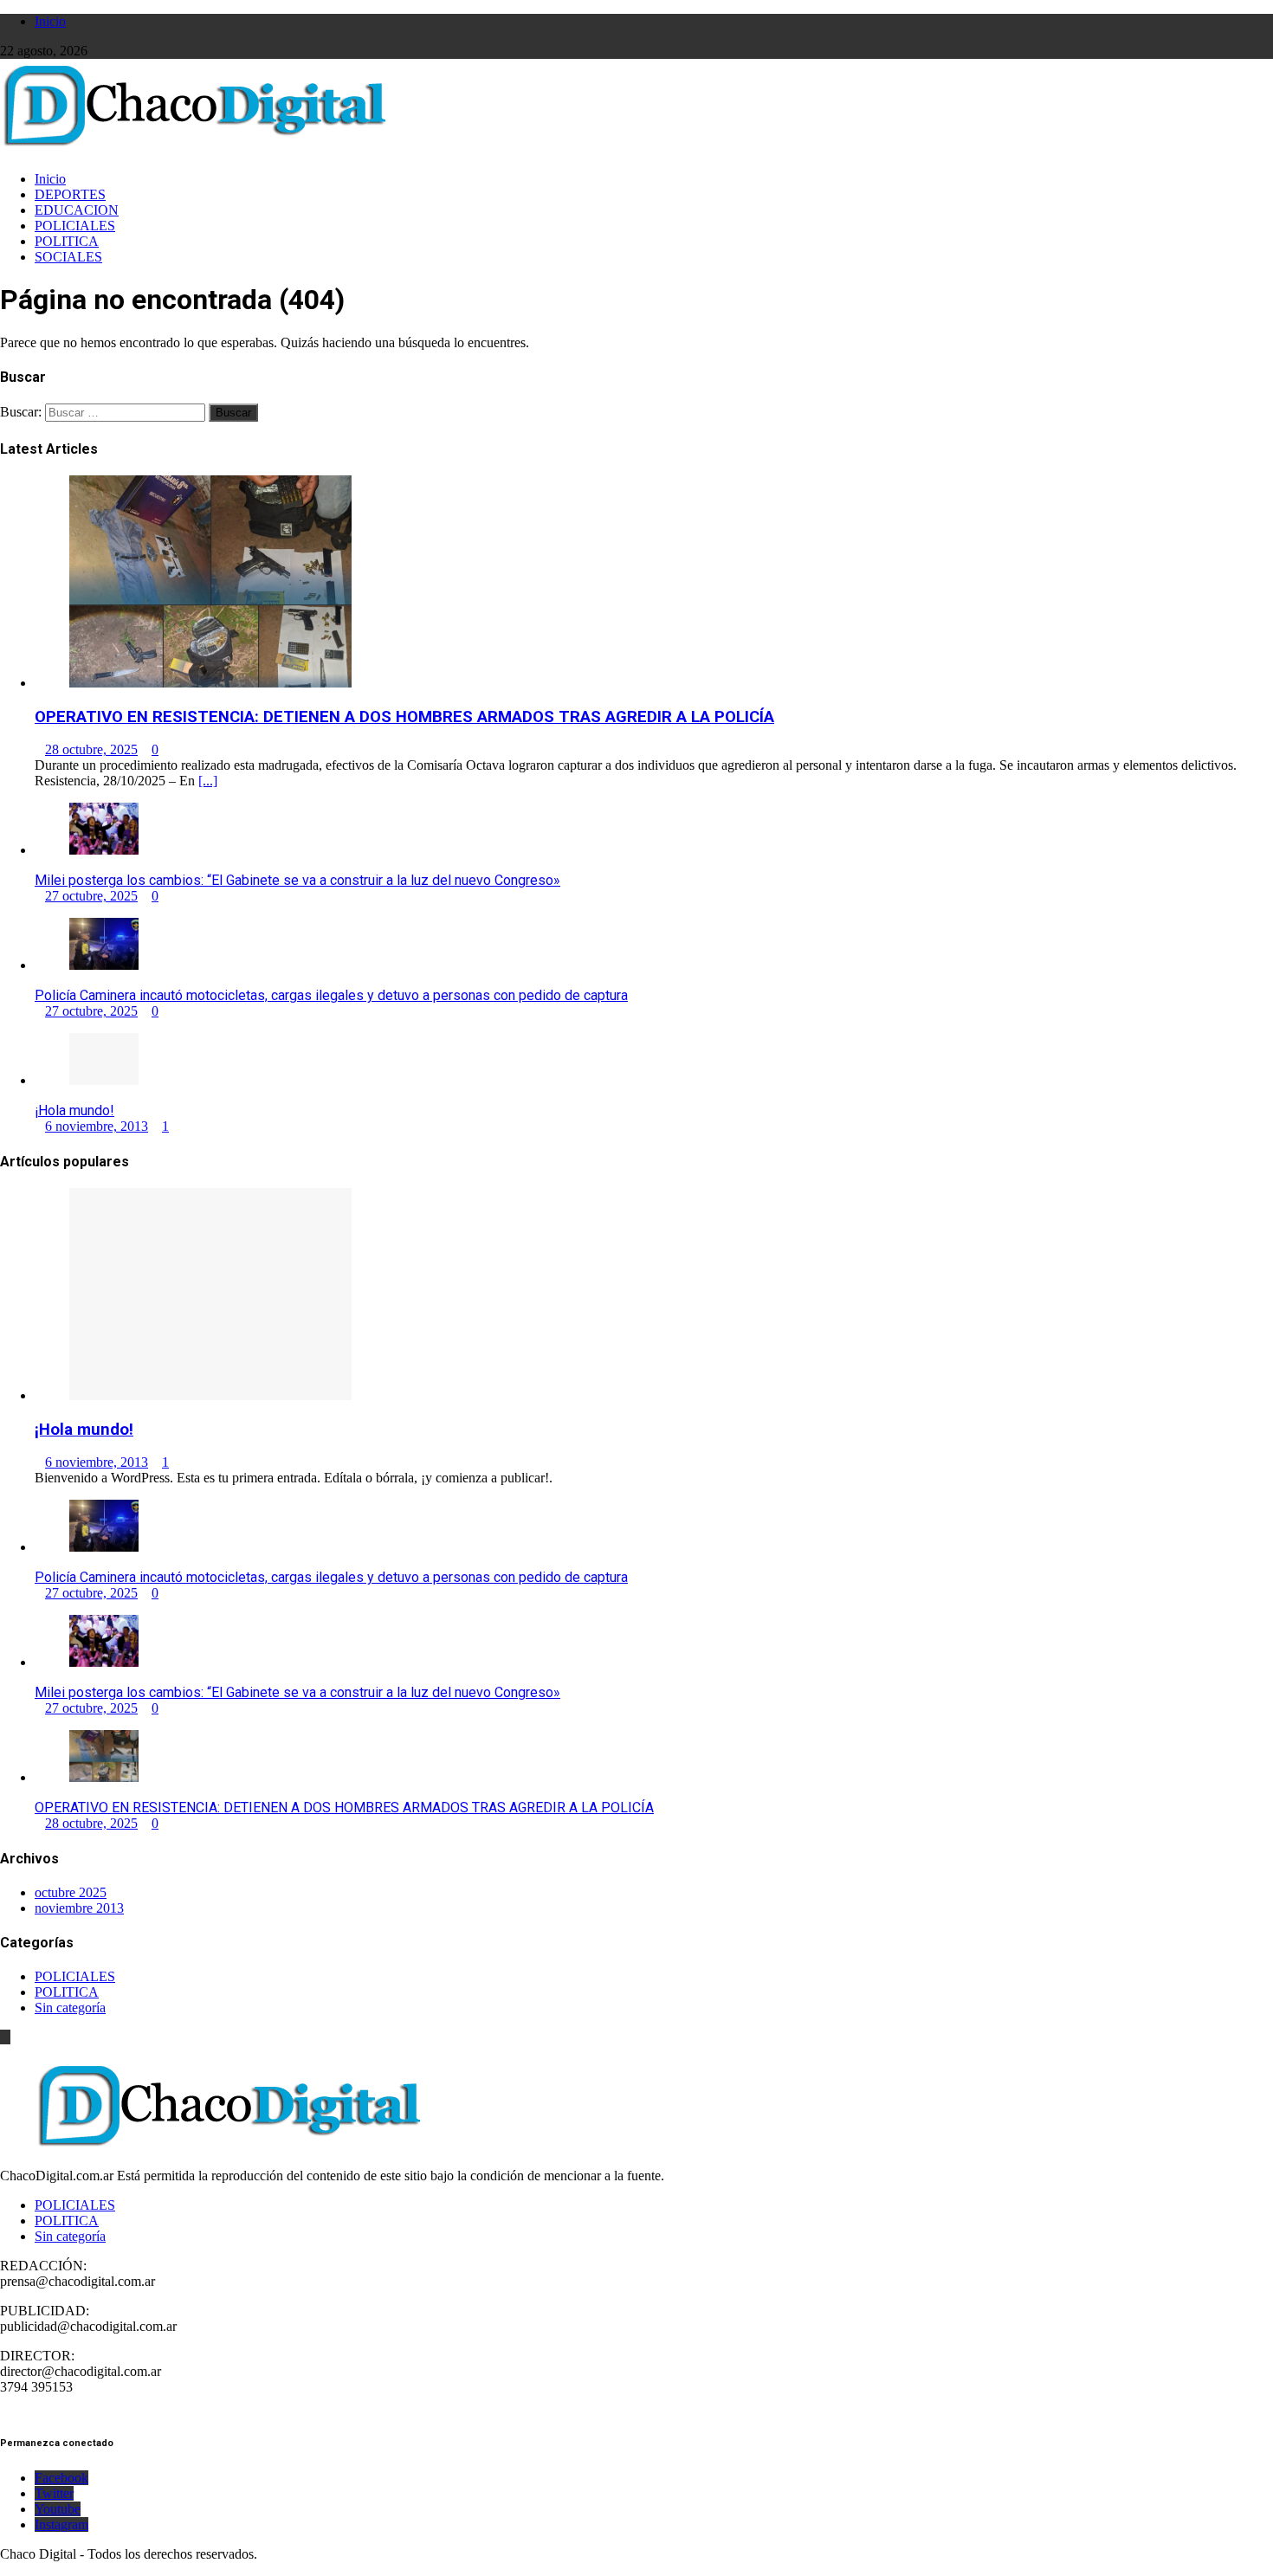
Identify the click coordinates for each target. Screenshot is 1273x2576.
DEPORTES (70, 194)
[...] (208, 781)
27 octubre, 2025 (91, 896)
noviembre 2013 (79, 1908)
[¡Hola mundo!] (104, 1080)
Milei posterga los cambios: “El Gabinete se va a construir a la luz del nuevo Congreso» (297, 880)
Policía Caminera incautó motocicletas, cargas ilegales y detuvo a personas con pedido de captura (331, 995)
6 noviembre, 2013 (97, 1126)
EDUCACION (77, 210)
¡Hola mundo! (74, 1110)
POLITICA (67, 241)
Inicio (50, 21)
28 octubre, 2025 (91, 749)
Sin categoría (70, 2008)
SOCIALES (68, 257)
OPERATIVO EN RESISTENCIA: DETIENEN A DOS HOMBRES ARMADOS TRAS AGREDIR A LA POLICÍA (404, 717)
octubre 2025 (71, 1892)
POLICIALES (75, 226)
